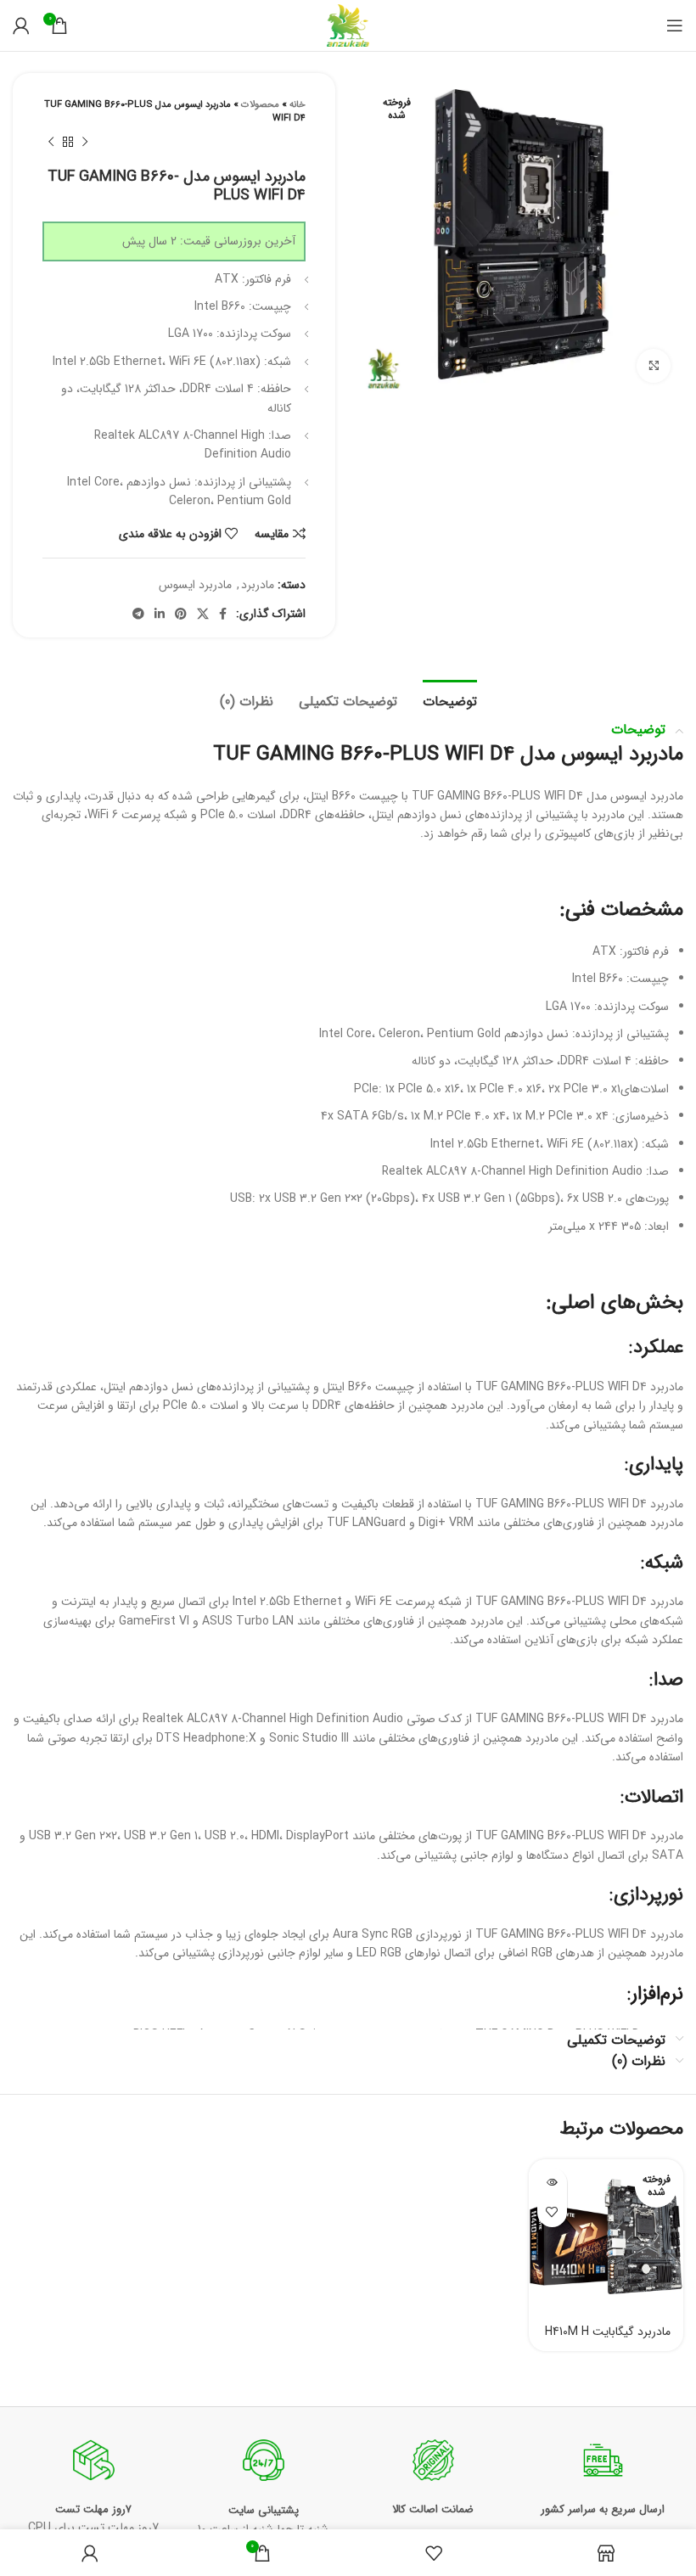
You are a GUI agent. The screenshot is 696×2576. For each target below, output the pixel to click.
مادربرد (258, 585)
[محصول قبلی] (85, 143)
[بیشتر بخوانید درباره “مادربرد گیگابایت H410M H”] (552, 2183)
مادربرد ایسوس (195, 585)
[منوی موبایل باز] (675, 25)
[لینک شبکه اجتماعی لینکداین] (160, 614)
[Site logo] (348, 25)
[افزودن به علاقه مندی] (552, 2212)
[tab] (450, 699)
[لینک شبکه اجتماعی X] (203, 614)
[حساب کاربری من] (21, 25)
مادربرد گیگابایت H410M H (608, 2332)
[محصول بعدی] (51, 143)
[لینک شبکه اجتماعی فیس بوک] (223, 614)
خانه (297, 105)
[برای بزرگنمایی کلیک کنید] (654, 366)
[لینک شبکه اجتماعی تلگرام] (138, 614)
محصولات (260, 105)
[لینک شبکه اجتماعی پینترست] (181, 614)
